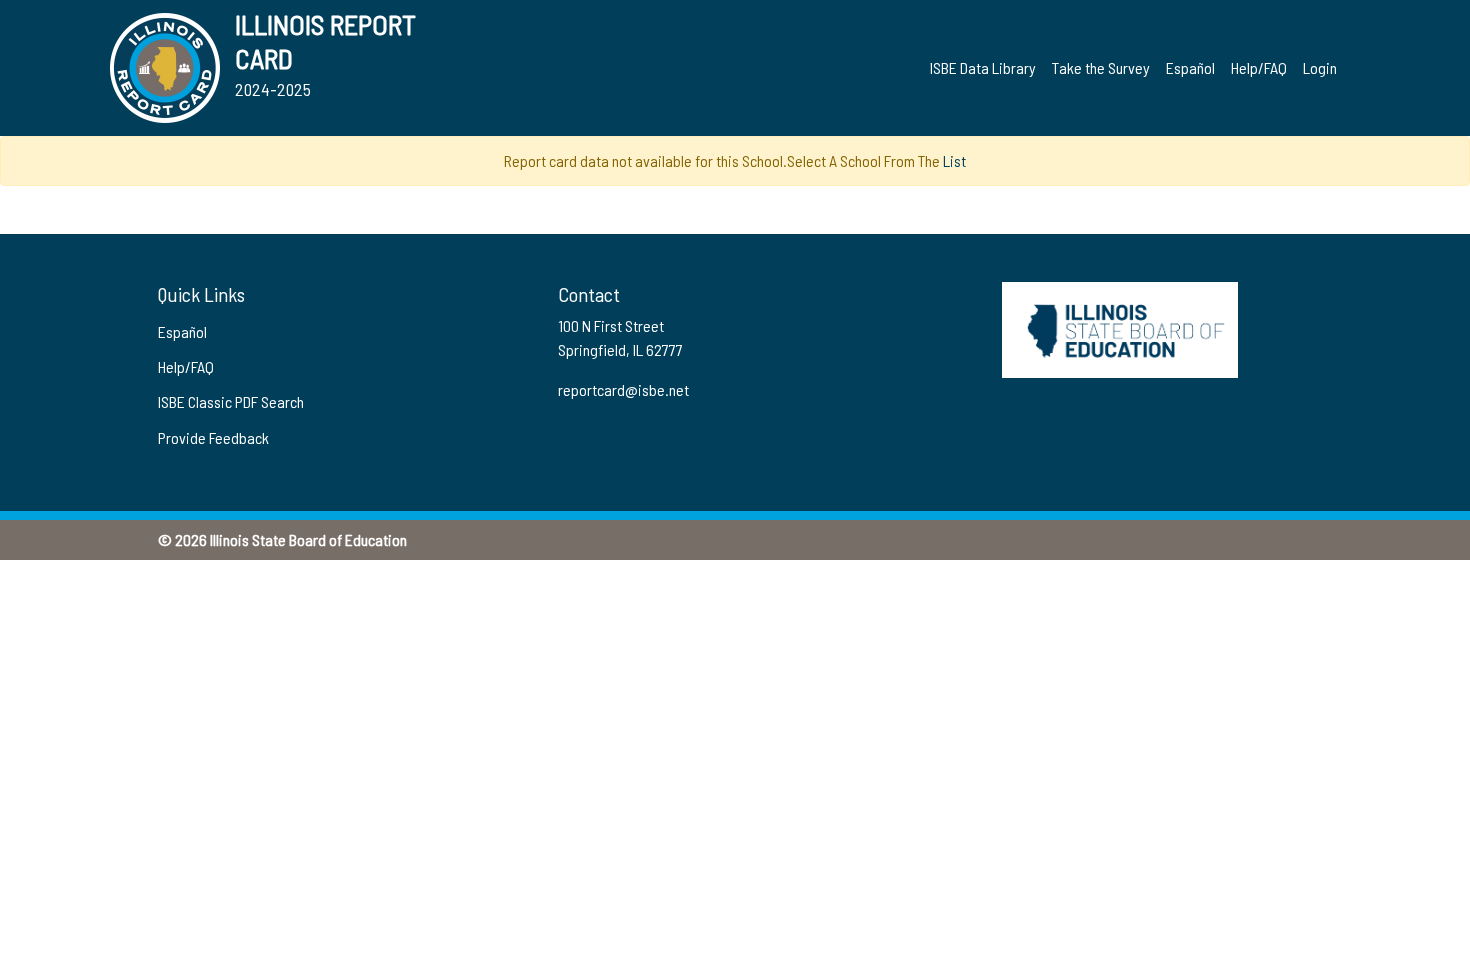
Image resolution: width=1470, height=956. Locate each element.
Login (1320, 67)
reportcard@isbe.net (623, 389)
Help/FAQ (1259, 67)
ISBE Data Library (983, 67)
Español (1190, 67)
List (954, 160)
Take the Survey (1101, 67)
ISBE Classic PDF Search (231, 401)
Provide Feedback (213, 437)
